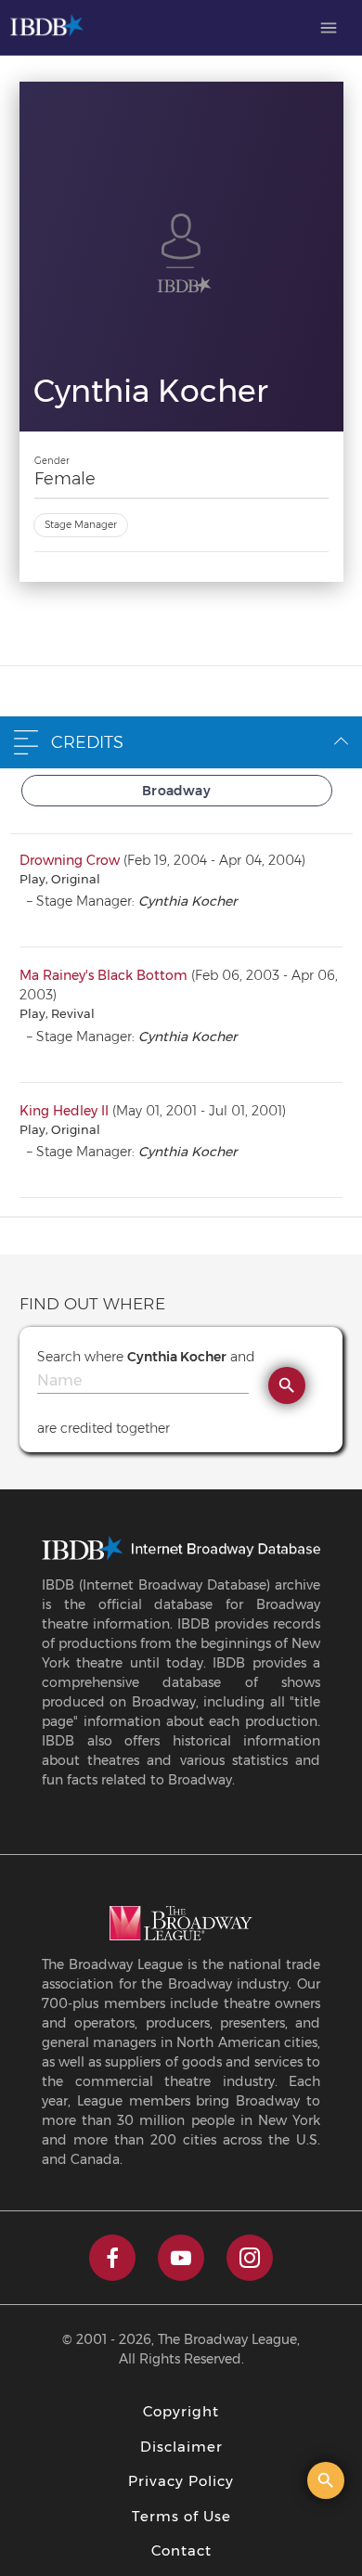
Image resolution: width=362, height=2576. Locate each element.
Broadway (176, 791)
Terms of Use (181, 2516)
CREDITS (87, 742)
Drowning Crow (70, 860)
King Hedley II (64, 1111)
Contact (181, 2550)
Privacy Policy (181, 2481)
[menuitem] (329, 28)
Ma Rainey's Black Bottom (103, 975)
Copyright (181, 2411)
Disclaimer (181, 2447)
